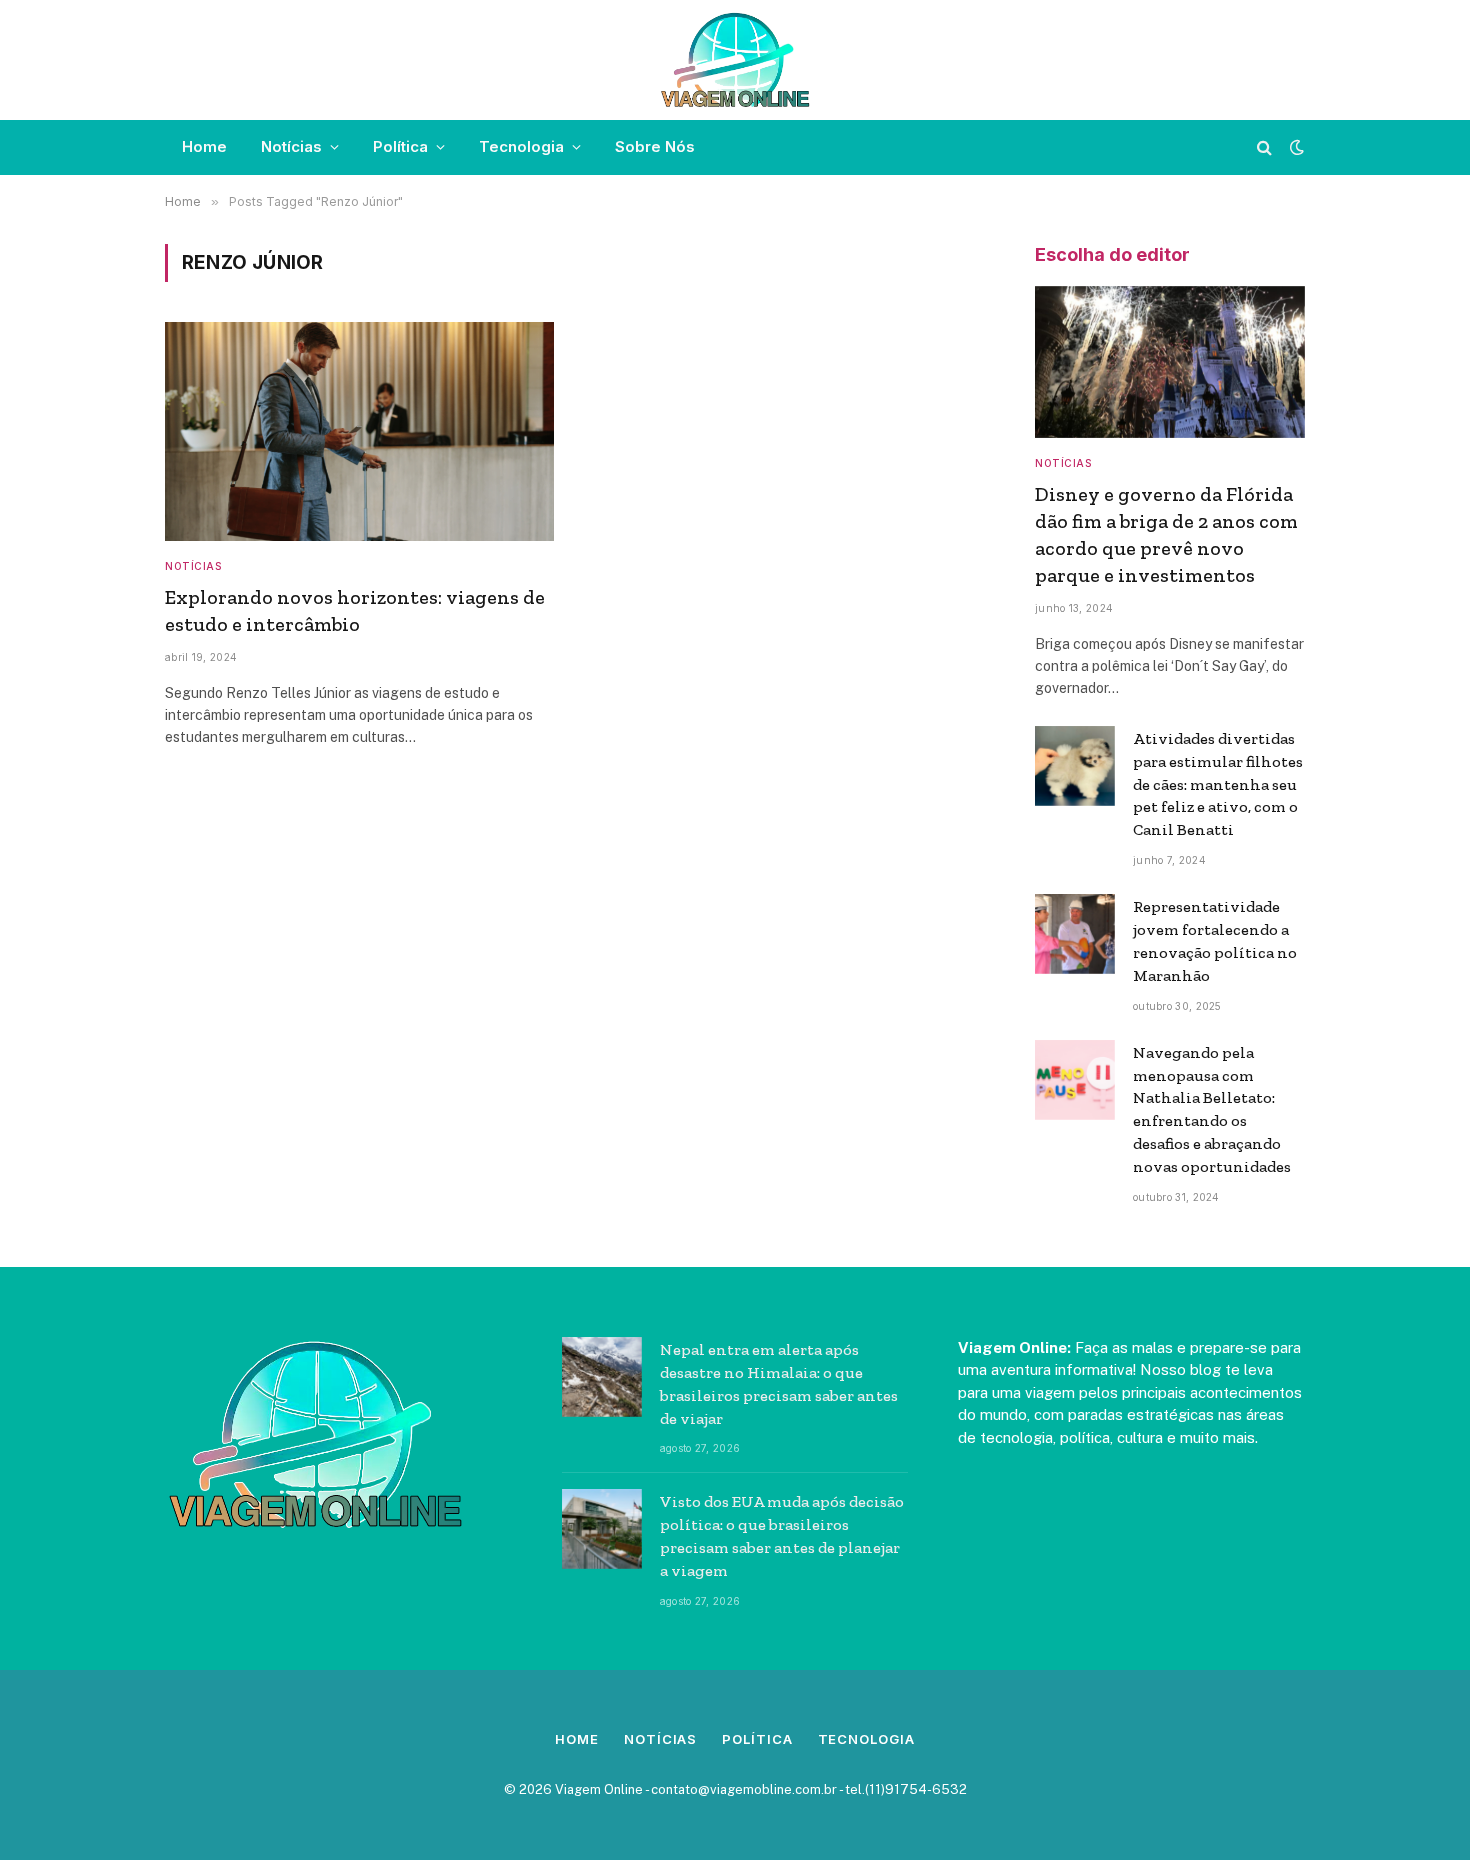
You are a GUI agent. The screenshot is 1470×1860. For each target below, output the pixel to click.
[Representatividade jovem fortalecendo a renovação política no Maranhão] (1075, 934)
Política (400, 146)
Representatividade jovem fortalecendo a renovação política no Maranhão (1215, 941)
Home (204, 146)
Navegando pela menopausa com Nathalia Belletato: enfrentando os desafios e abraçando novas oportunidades (1212, 1109)
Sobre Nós (655, 146)
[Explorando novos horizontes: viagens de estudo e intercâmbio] (359, 431)
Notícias (291, 146)
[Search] (1264, 147)
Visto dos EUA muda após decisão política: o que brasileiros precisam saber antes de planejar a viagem (782, 1536)
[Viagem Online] (735, 60)
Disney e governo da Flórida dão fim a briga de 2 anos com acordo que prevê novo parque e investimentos (1166, 535)
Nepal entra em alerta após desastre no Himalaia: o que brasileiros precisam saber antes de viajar (779, 1384)
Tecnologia (521, 146)
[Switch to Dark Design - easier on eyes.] (1295, 147)
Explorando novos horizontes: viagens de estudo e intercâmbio (355, 610)
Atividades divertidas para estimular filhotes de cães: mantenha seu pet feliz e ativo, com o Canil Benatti (1218, 784)
